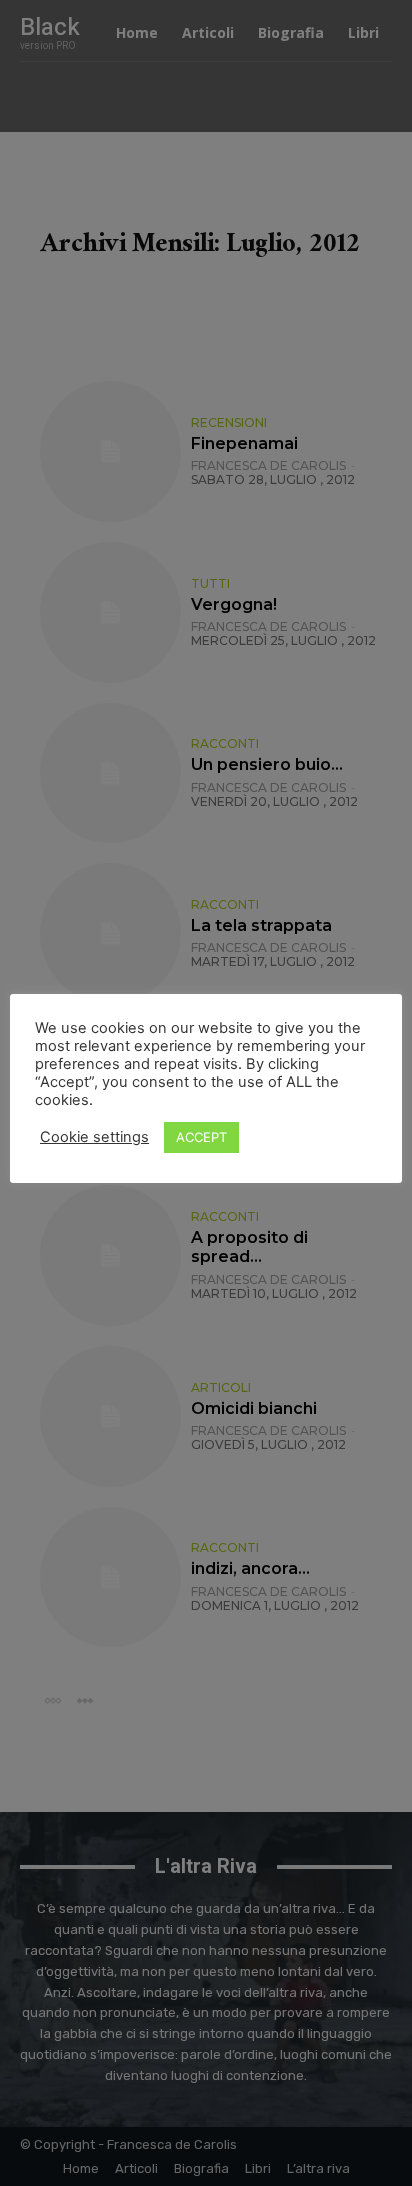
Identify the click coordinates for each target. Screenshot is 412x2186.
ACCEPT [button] (201, 1137)
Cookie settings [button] (94, 1137)
